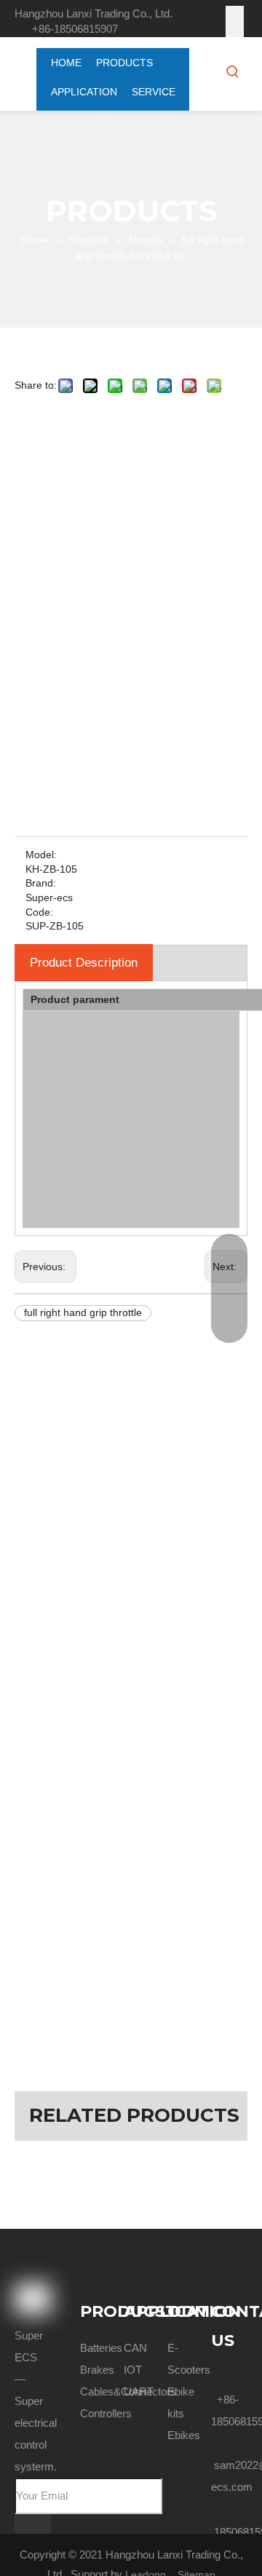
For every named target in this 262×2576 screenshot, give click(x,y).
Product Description (84, 963)
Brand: (41, 883)
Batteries (101, 2348)
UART (139, 2391)
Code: (39, 912)
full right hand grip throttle (83, 1312)
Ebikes (184, 2435)
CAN (135, 2348)
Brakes (97, 2370)
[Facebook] (235, 15)
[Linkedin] (235, 33)
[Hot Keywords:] (233, 71)
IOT (133, 2370)
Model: (41, 855)
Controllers (106, 2413)
